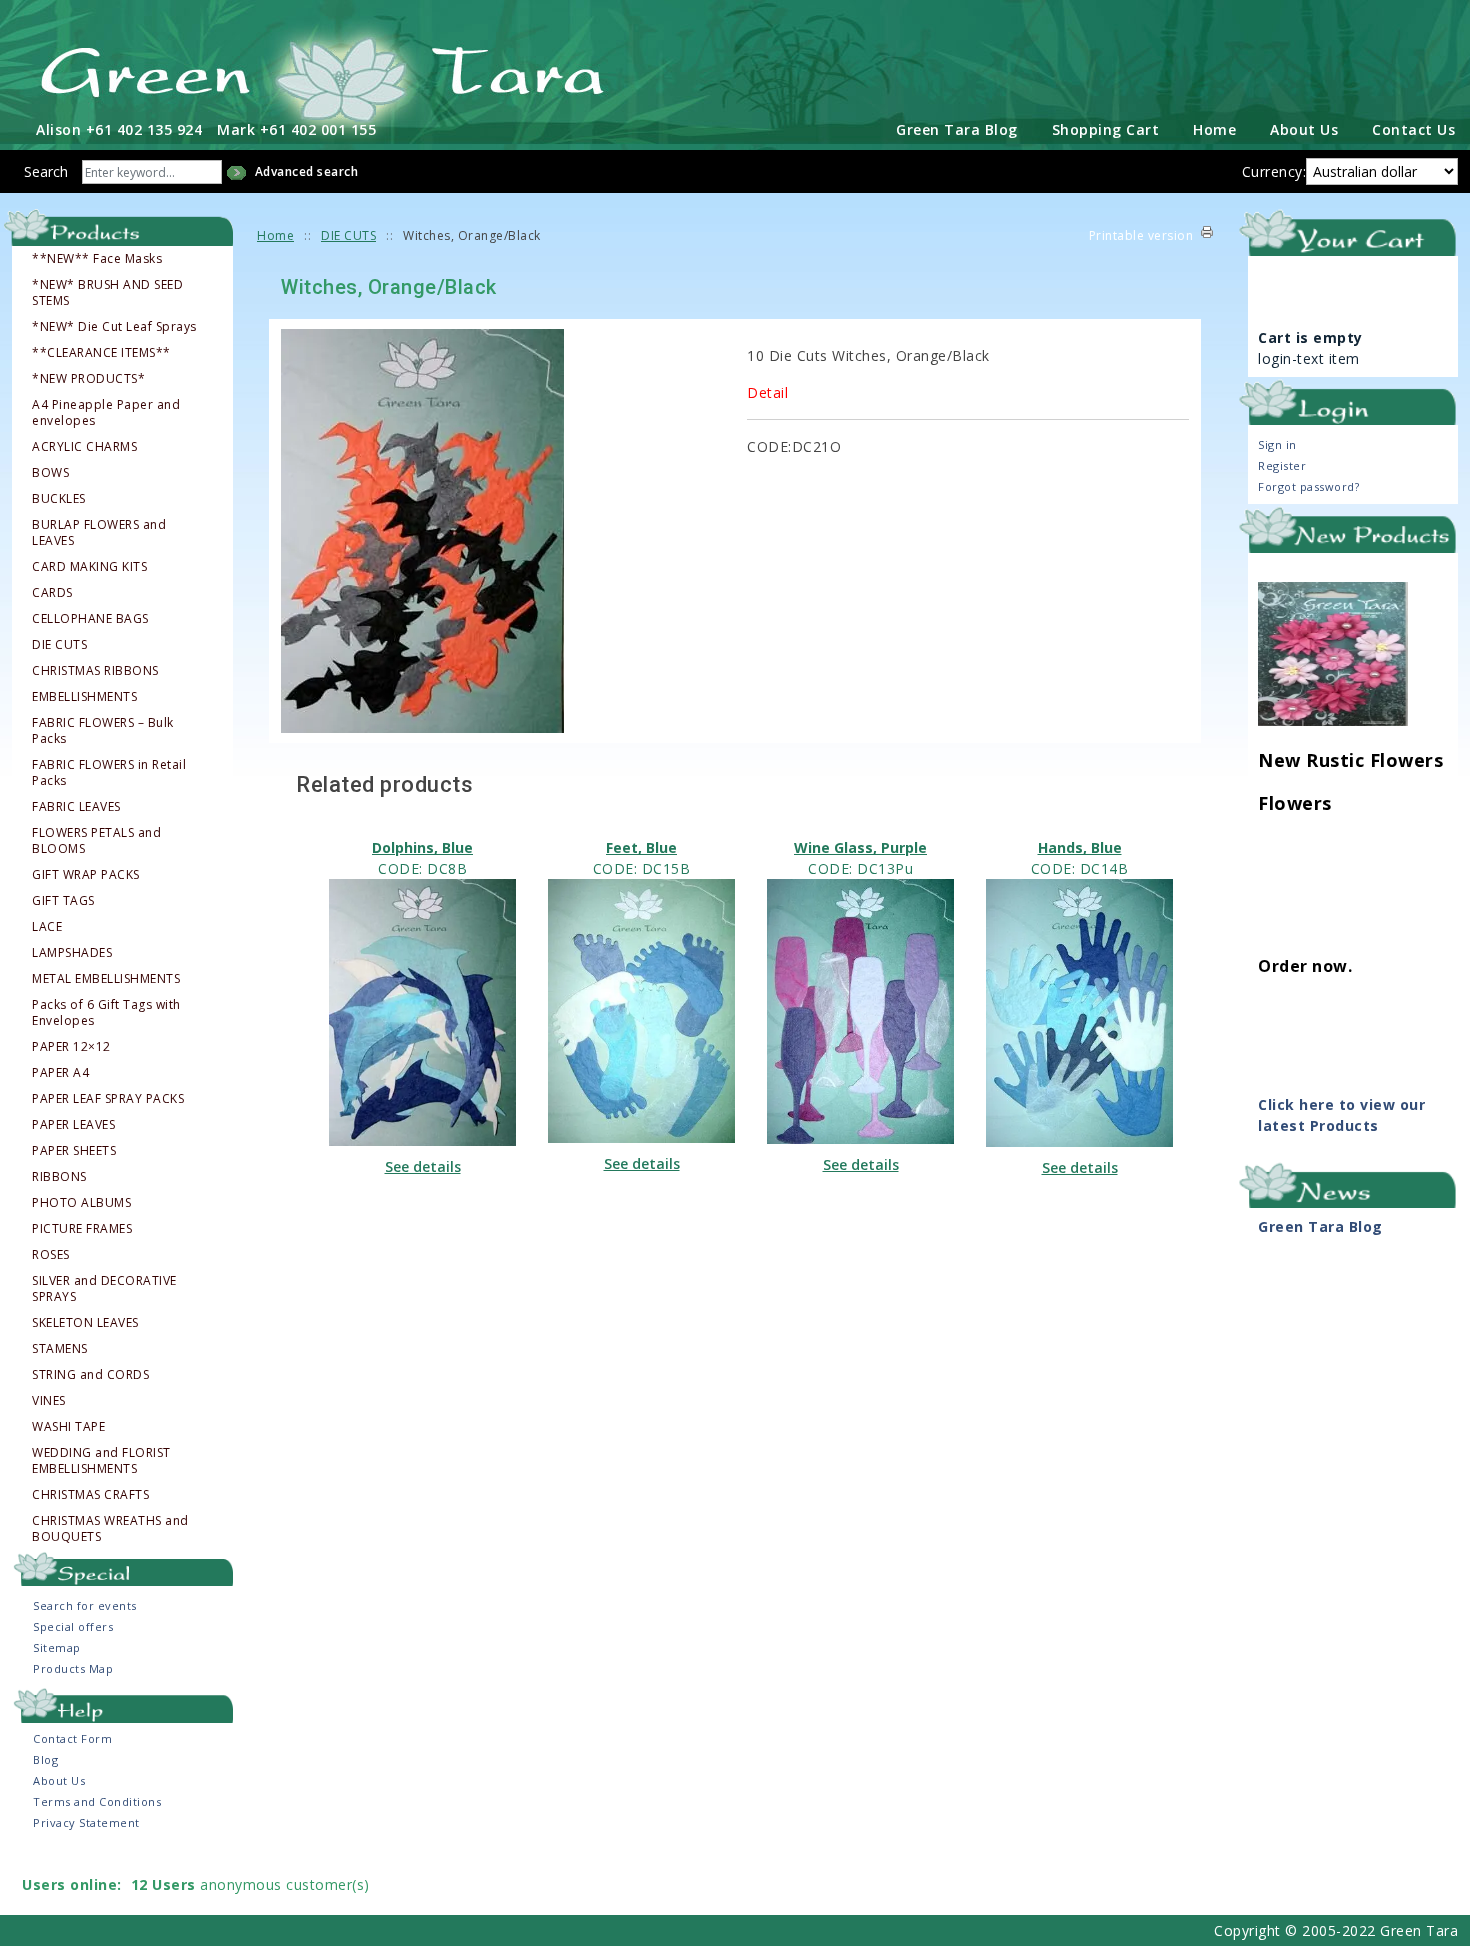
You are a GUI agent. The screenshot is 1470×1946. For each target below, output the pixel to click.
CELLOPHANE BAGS (90, 619)
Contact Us (1413, 129)
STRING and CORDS (90, 1375)
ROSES (51, 1255)
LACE (47, 927)
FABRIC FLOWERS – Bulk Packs (103, 731)
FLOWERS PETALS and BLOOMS (96, 841)
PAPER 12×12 (71, 1047)
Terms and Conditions (97, 1801)
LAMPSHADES (72, 953)
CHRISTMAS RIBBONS (95, 671)
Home (1214, 129)
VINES (49, 1401)
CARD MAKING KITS (89, 567)
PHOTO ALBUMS (81, 1203)
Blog (45, 1759)
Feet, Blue (641, 847)
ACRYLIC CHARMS (84, 447)
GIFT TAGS (63, 901)
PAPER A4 (60, 1073)
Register (1282, 465)
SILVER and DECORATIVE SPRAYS (104, 1289)
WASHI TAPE (68, 1427)
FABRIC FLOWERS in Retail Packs (109, 773)
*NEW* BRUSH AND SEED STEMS (107, 293)
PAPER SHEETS (74, 1151)
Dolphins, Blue (422, 847)
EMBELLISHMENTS (84, 697)
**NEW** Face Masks (97, 259)
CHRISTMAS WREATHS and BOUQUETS (110, 1529)
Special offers (73, 1626)
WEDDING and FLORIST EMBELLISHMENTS (101, 1461)
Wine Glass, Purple (860, 847)
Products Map (73, 1668)
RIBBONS (59, 1177)
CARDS (52, 593)
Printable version (1141, 235)
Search (46, 171)
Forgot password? (1308, 486)
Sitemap (57, 1647)
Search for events (85, 1605)
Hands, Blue (1080, 847)
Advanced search (307, 171)
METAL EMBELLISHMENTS (106, 979)
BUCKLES (59, 499)
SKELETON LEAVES (85, 1323)
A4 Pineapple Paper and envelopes (106, 413)
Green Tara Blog (957, 129)
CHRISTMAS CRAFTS (90, 1495)
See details (423, 1166)
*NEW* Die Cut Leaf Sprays (114, 327)
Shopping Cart (1106, 129)
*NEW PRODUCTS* (88, 379)
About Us (1304, 129)
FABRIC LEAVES (76, 807)
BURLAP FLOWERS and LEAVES (99, 533)
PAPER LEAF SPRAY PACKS (108, 1099)
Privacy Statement (86, 1822)
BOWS (50, 473)
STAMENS (60, 1349)
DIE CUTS (59, 645)
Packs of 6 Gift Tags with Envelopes (106, 1013)
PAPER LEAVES (73, 1125)
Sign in (1277, 444)
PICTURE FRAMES (82, 1229)
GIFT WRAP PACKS (86, 875)
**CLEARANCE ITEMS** (101, 353)
